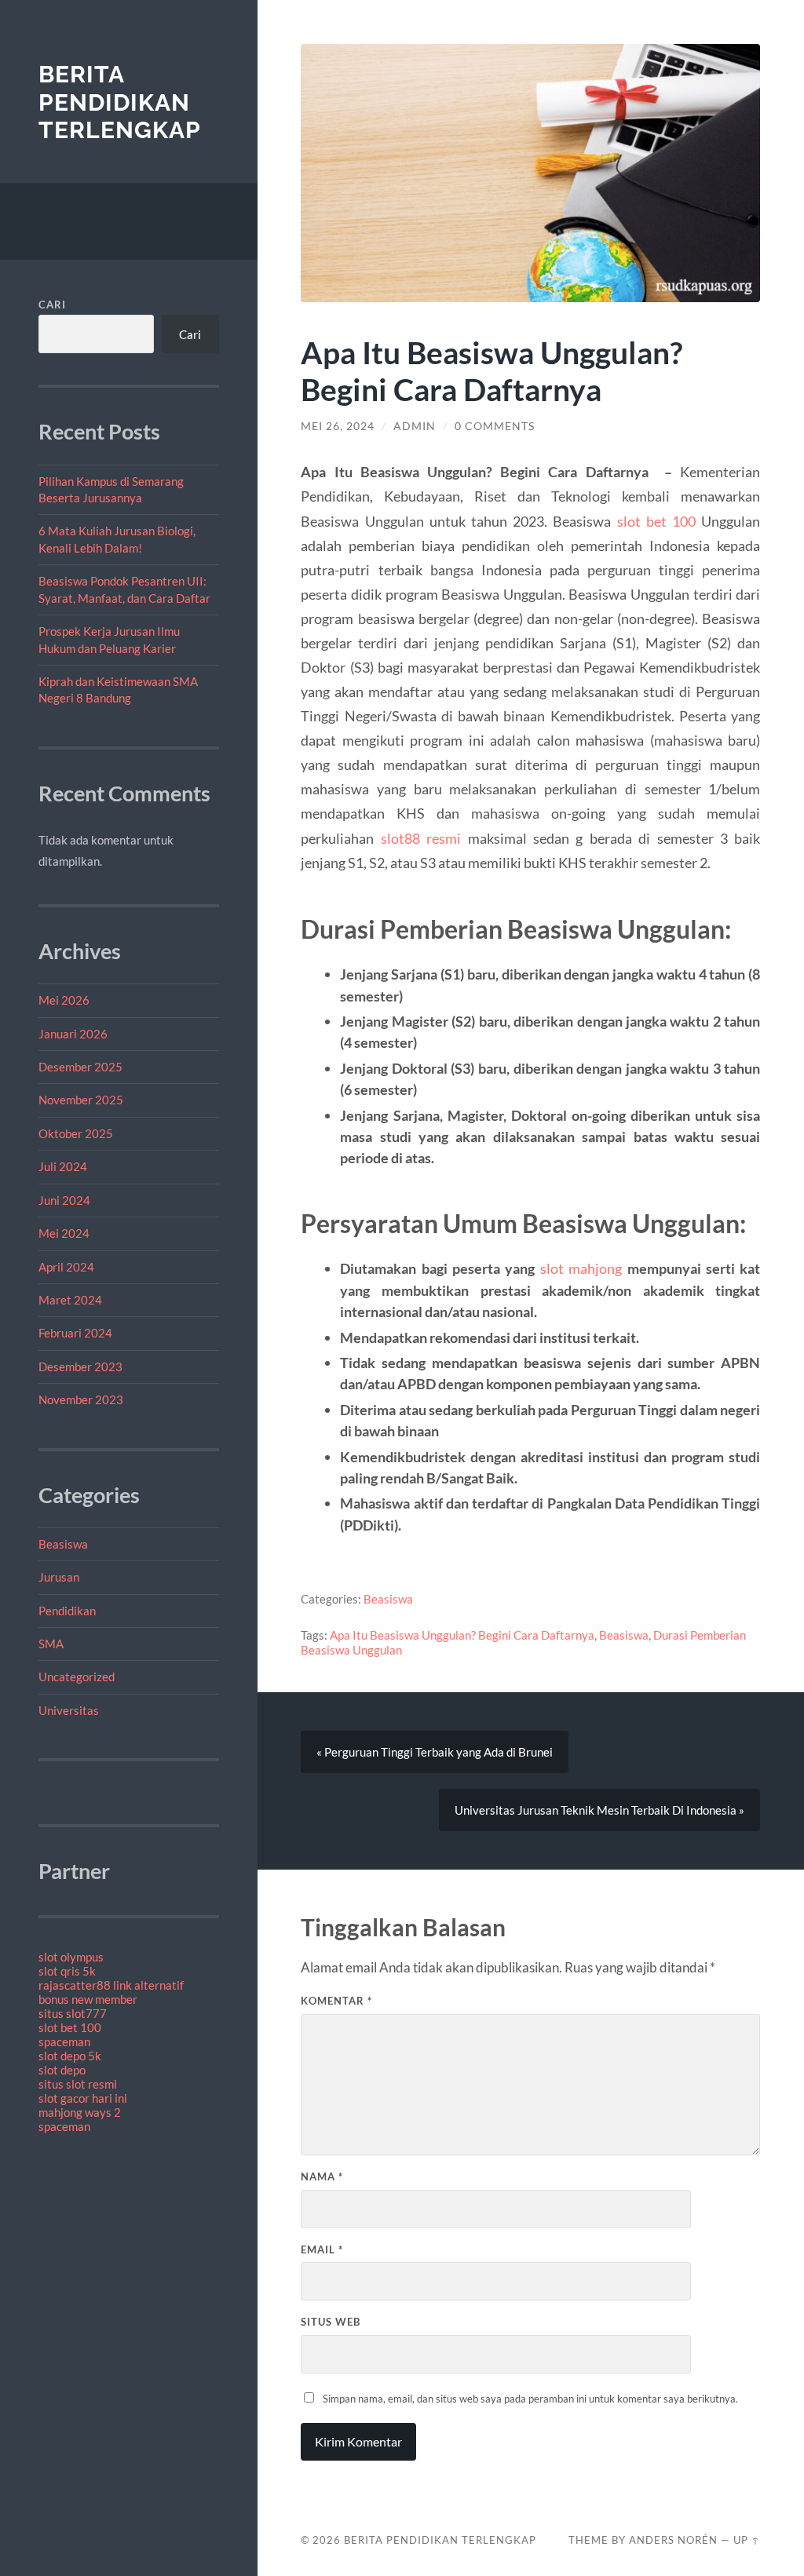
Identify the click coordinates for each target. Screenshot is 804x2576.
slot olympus (71, 1957)
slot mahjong (581, 1268)
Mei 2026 (64, 1000)
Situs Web (331, 2322)
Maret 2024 (70, 1300)
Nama (322, 2176)
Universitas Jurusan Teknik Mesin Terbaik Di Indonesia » (599, 1810)
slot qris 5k (67, 1971)
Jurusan (59, 1577)
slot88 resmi (421, 838)
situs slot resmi (78, 2084)
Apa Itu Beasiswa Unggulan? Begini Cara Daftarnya (462, 1635)
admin (415, 426)
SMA (51, 1644)
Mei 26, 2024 (338, 426)
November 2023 (81, 1399)
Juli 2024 (63, 1166)
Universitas (69, 1710)
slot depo (62, 2070)
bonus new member (88, 1999)
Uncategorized (77, 1677)
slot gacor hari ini (83, 2098)
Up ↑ (747, 2540)
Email (322, 2249)
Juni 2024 (64, 1200)
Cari (52, 305)
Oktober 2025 (76, 1133)
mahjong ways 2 (80, 2112)
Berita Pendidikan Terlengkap (120, 102)
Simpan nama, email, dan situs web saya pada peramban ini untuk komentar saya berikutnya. (530, 2399)
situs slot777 (73, 2013)
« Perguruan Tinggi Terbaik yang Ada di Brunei (435, 1752)
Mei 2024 (64, 1233)
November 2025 (81, 1100)
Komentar (336, 2001)
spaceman (64, 2041)
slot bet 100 (70, 2027)
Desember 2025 (80, 1067)
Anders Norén (673, 2540)
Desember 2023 (80, 1366)
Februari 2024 (75, 1333)
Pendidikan (67, 1611)
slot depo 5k (70, 2056)
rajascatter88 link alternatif (111, 1985)
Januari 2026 (73, 1034)
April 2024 (66, 1267)
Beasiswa (63, 1544)
